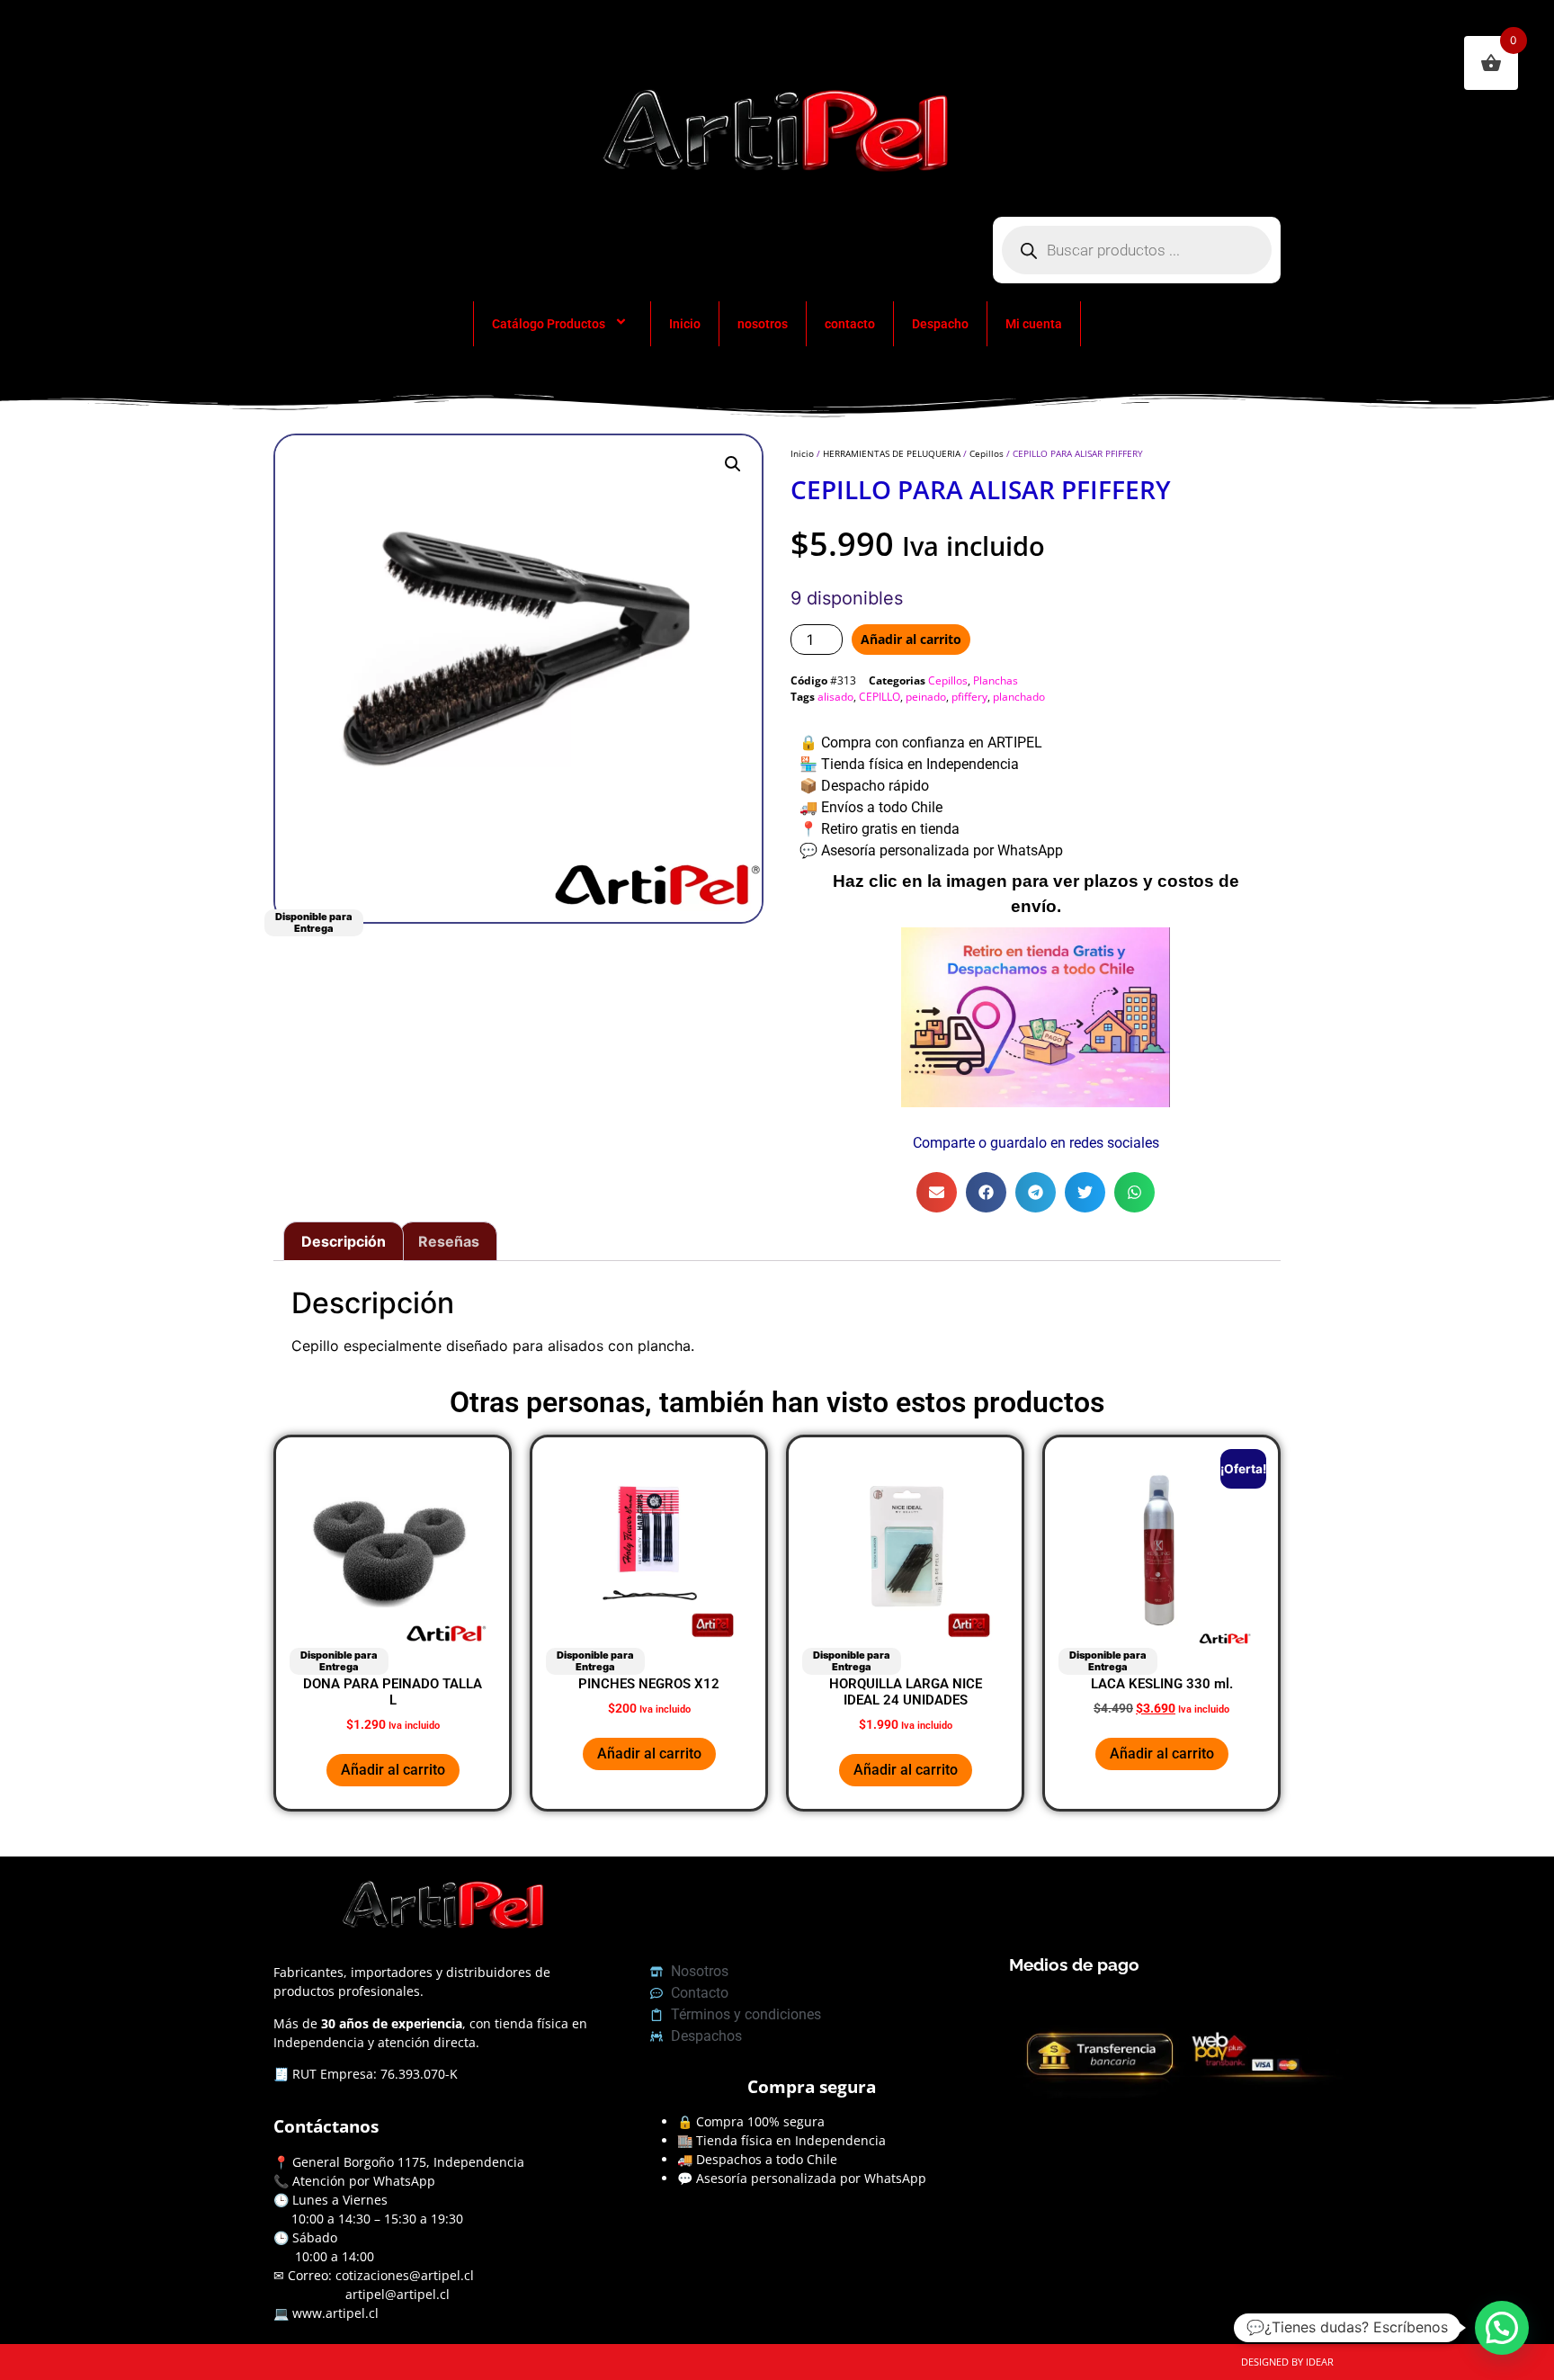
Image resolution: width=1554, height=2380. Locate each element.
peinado (926, 697)
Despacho (940, 324)
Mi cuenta (1034, 324)
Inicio (685, 324)
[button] (733, 464)
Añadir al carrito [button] (393, 1770)
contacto (850, 324)
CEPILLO (880, 697)
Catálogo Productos (549, 324)
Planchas (996, 680)
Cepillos (987, 453)
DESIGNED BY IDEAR (1287, 2362)
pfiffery (969, 697)
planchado (1019, 697)
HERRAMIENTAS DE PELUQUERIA (892, 453)
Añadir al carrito (911, 639)
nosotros (763, 324)
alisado (835, 697)
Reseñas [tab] (449, 1241)
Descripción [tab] (344, 1241)
